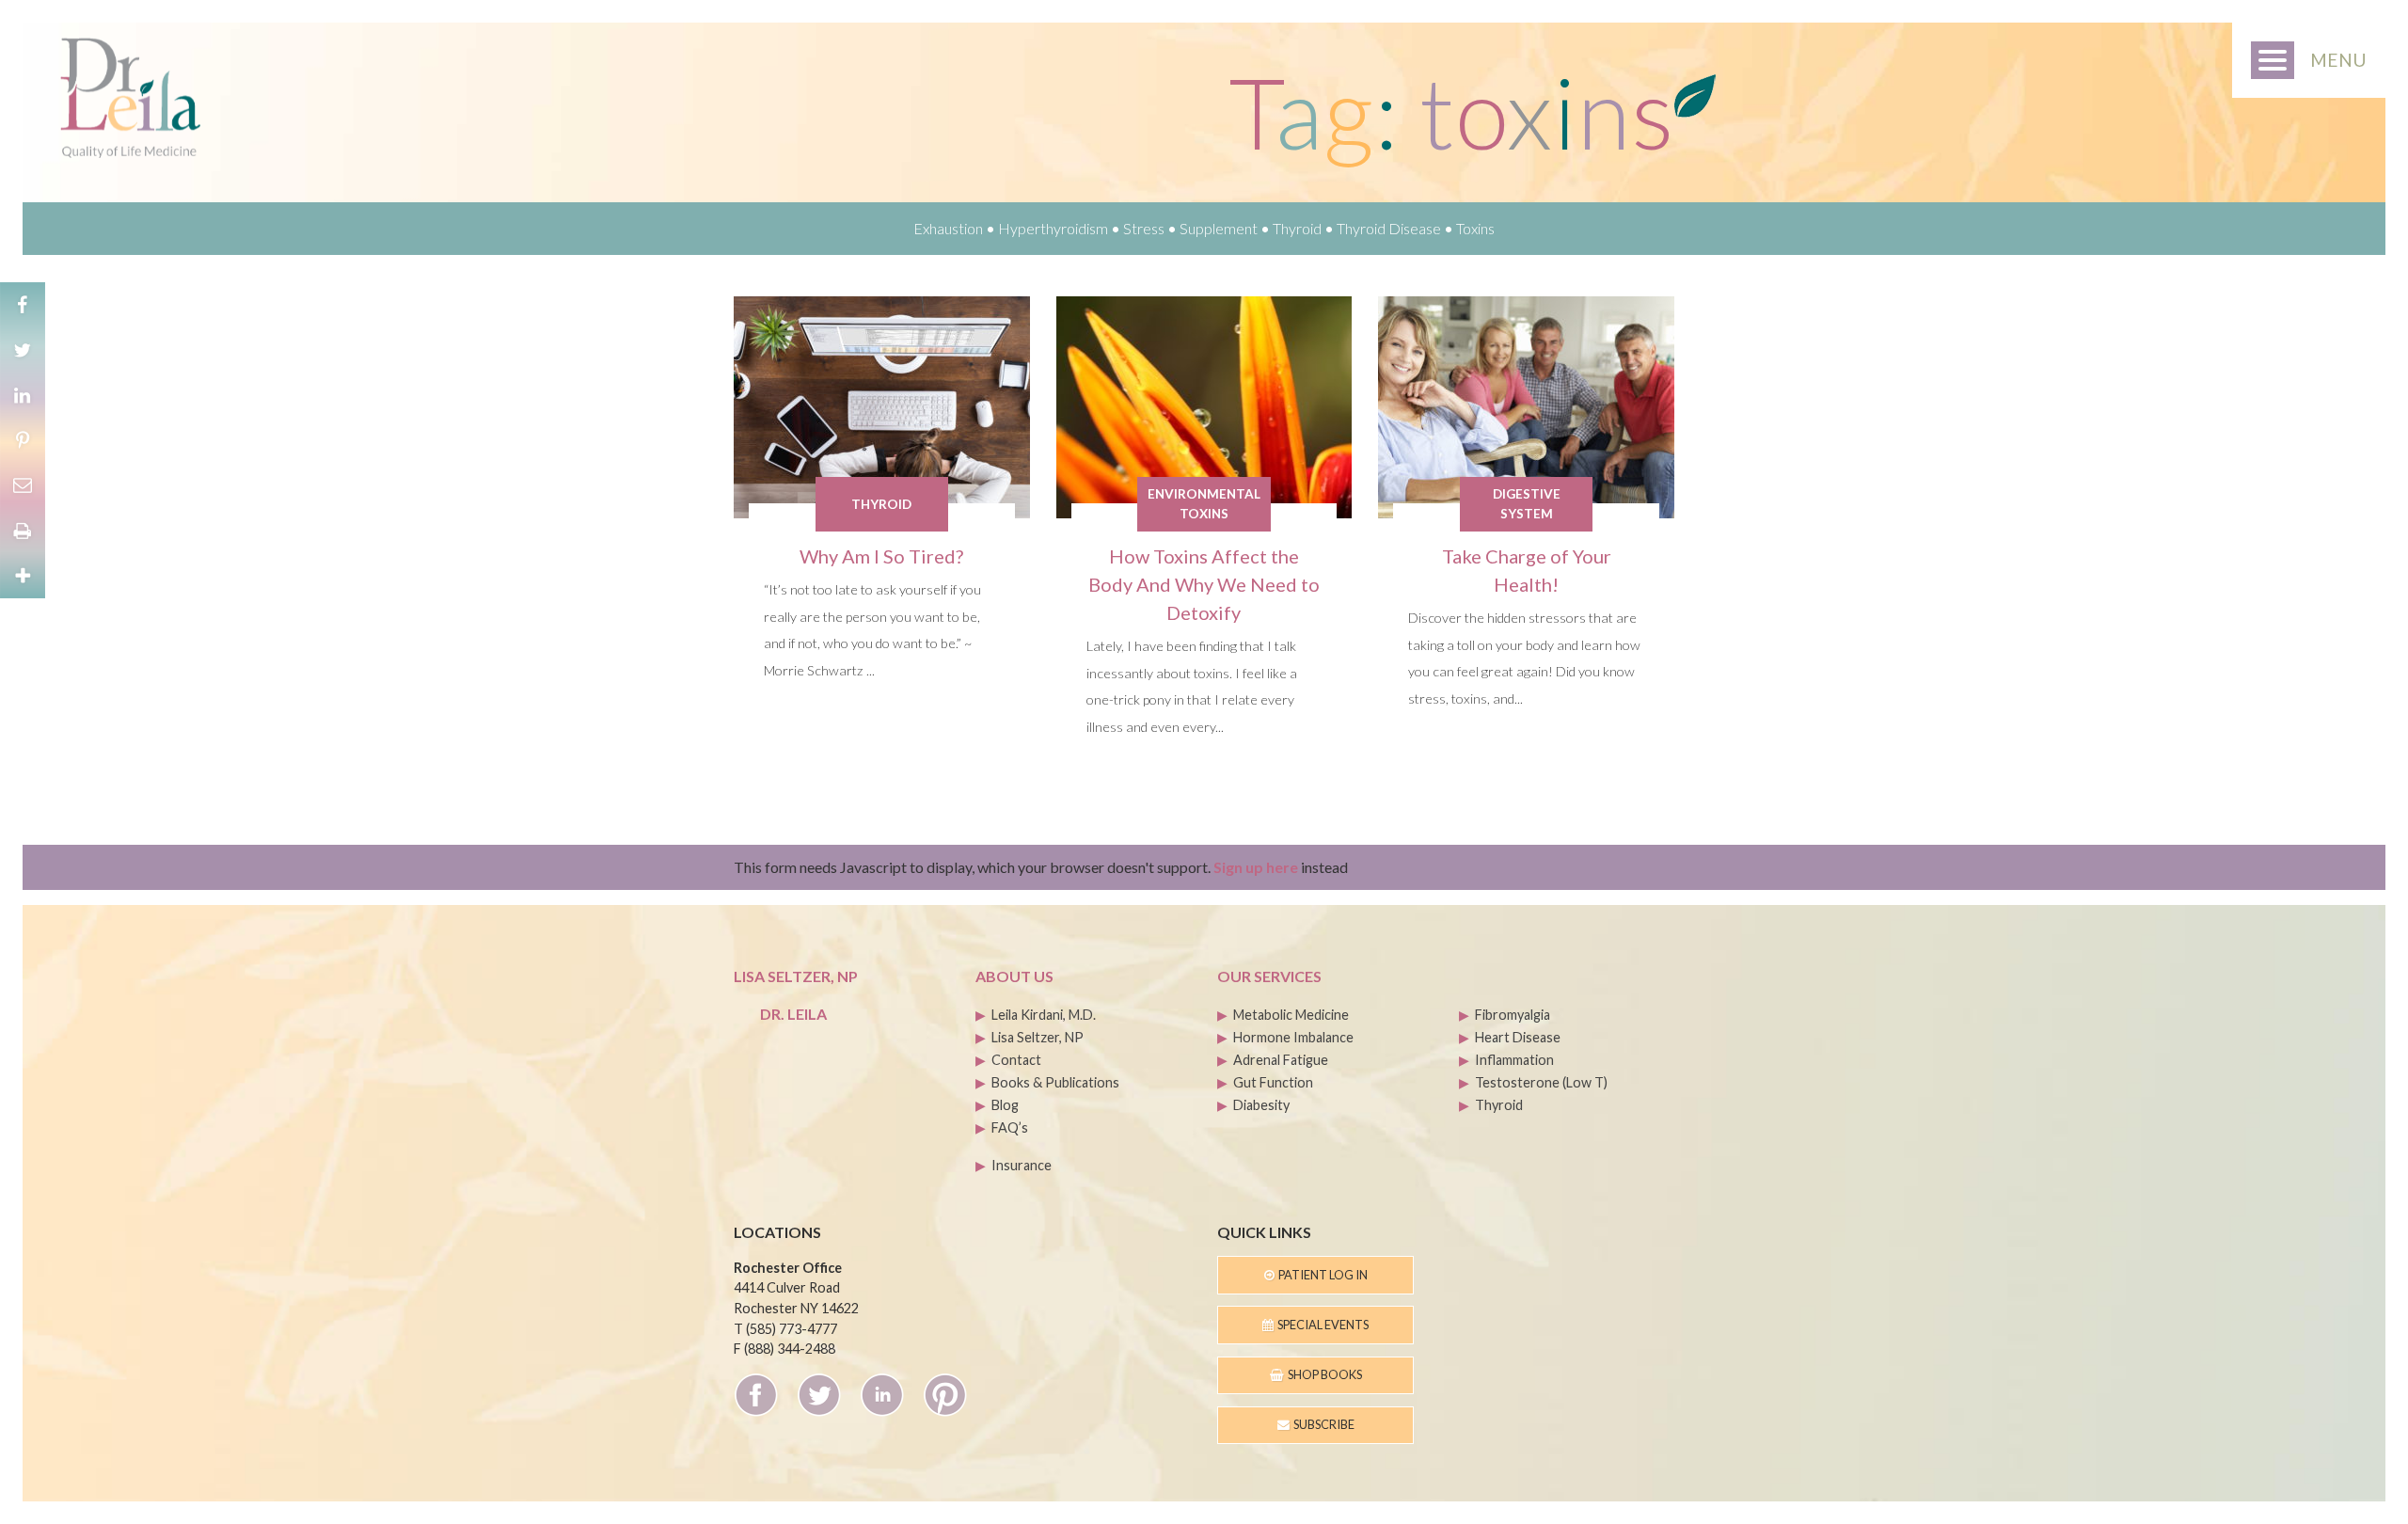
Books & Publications (1055, 1082)
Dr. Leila (793, 1014)
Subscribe (1322, 1424)
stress (1144, 228)
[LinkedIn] (23, 395)
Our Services (1269, 976)
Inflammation (1514, 1060)
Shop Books (1323, 1374)
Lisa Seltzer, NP (1038, 1037)
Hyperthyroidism (1053, 228)
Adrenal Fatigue (1281, 1060)
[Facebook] (23, 305)
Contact (1016, 1060)
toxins (1475, 228)
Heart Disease (1518, 1037)
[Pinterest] (23, 440)
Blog (1005, 1105)
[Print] (23, 531)
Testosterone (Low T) (1541, 1082)
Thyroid (1297, 228)
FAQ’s (1010, 1127)
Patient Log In (1321, 1275)
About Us (1014, 976)
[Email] (23, 485)
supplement (1219, 228)
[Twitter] (23, 350)
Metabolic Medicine (1291, 1015)
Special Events (1321, 1325)
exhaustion (948, 228)
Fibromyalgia (1513, 1015)
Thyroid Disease (1389, 228)
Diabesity (1261, 1105)
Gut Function (1273, 1082)
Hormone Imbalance (1293, 1037)
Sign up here (1256, 867)
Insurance (1022, 1165)
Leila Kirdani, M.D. (1044, 1015)
